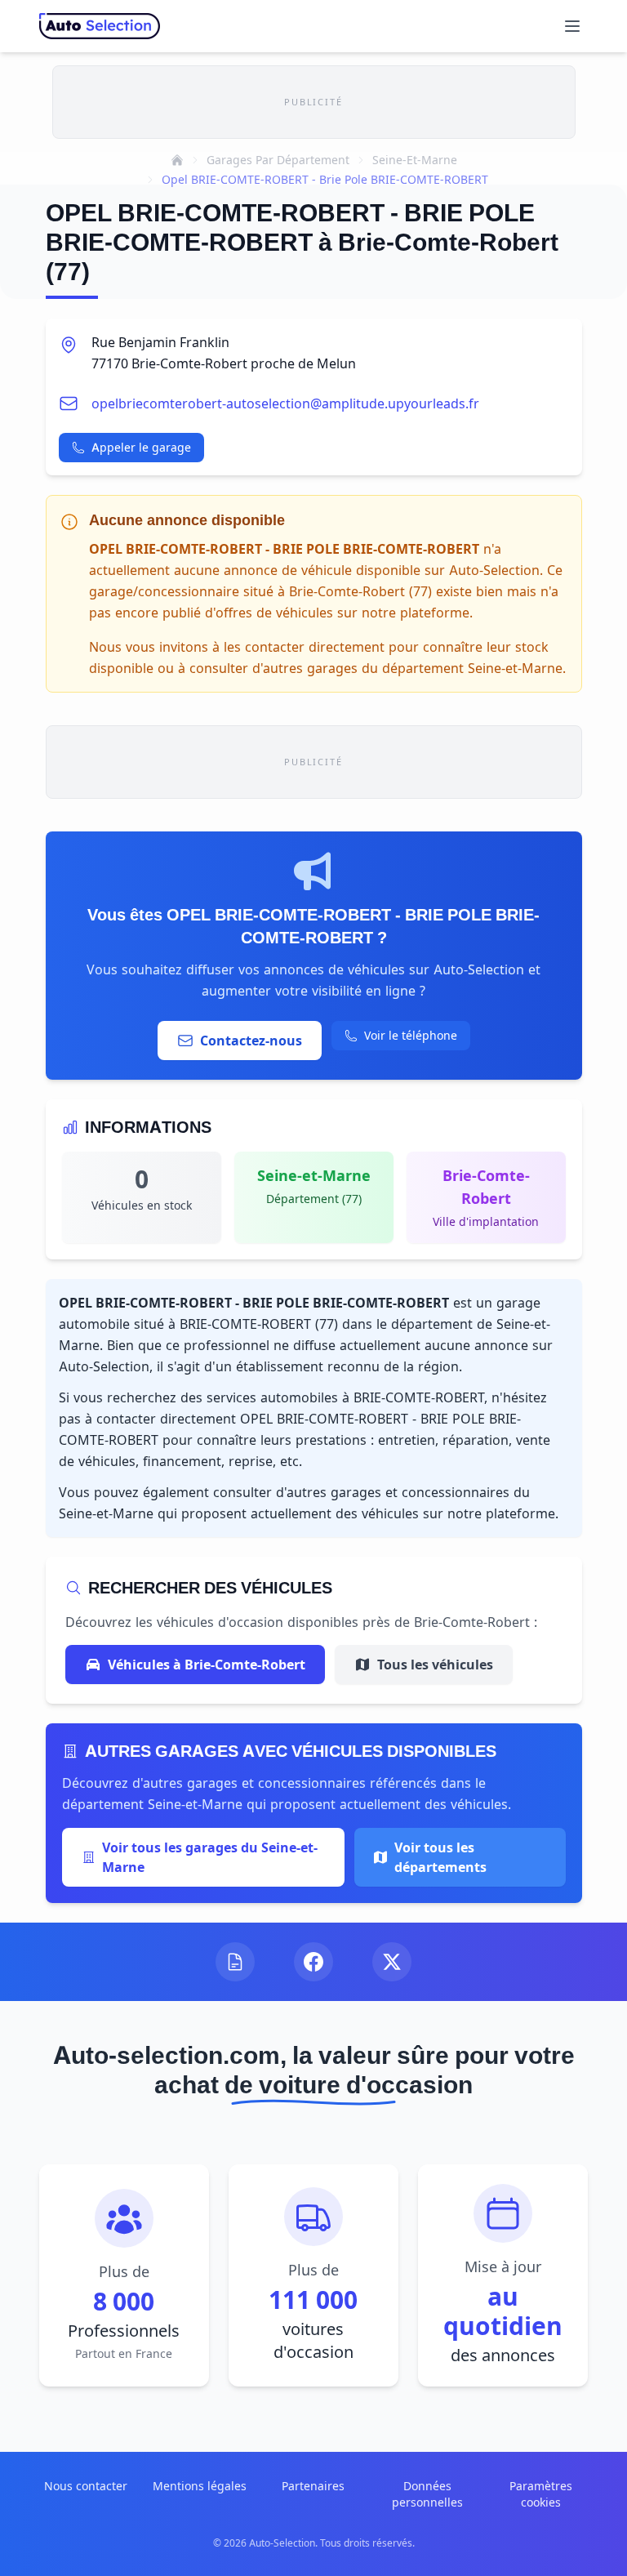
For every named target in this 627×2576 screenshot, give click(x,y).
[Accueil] (177, 160)
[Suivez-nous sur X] (392, 1962)
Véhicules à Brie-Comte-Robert (207, 1665)
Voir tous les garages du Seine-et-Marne (210, 1857)
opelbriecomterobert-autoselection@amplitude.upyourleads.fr (285, 403)
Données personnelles (427, 2494)
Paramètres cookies (541, 2494)
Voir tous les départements (440, 1857)
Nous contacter (86, 2486)
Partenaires (313, 2486)
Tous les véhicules (435, 1665)
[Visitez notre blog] (235, 1962)
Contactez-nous (251, 1041)
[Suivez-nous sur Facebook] (313, 1962)
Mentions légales (200, 2486)
